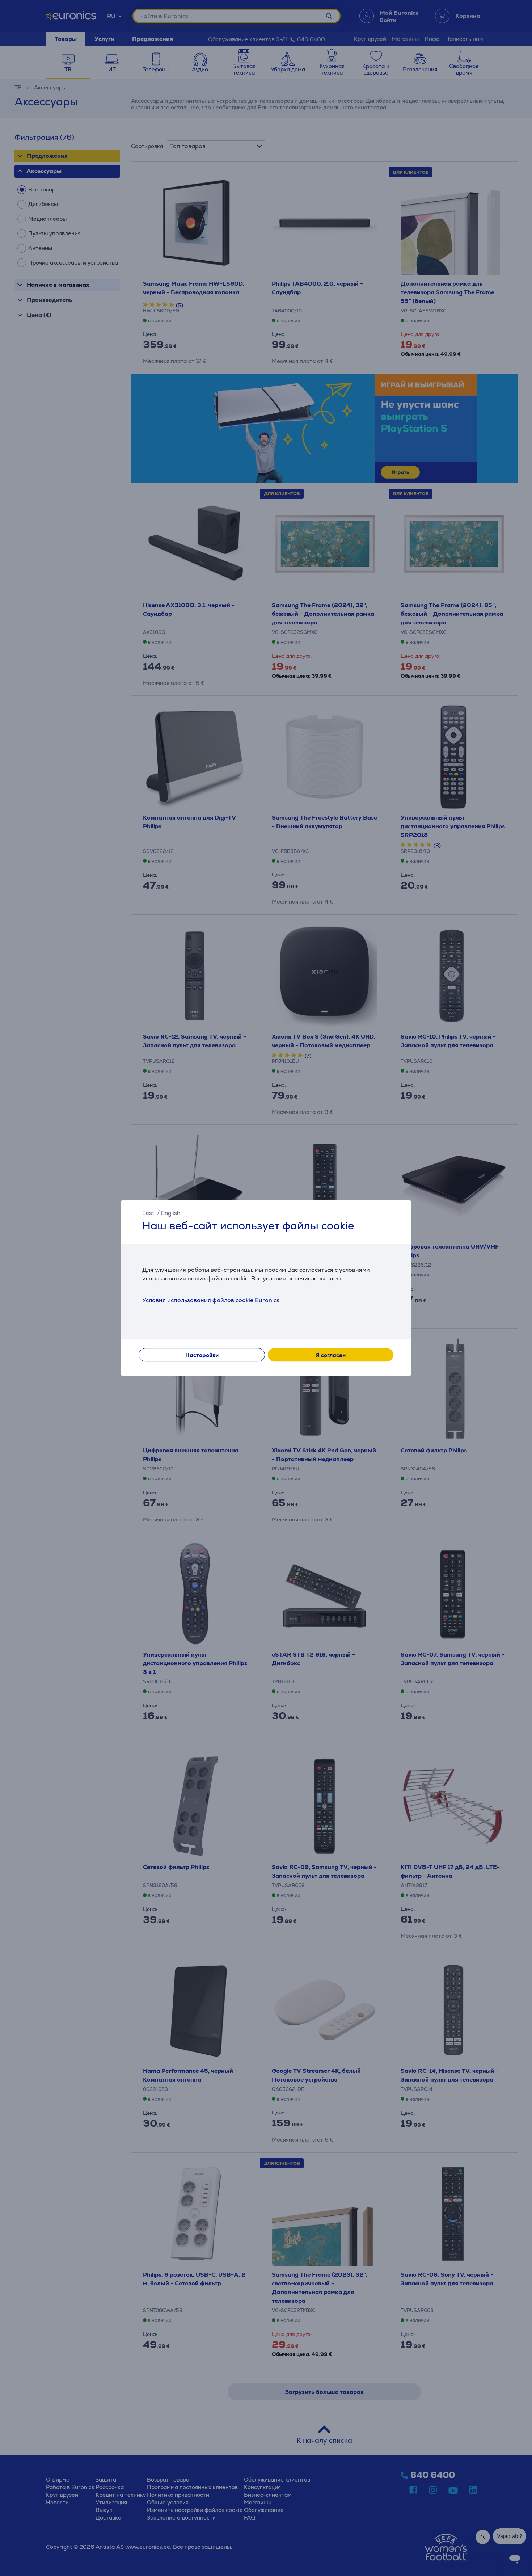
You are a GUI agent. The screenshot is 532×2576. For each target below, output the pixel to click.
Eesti (149, 1213)
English (171, 1213)
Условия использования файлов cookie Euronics (211, 1300)
